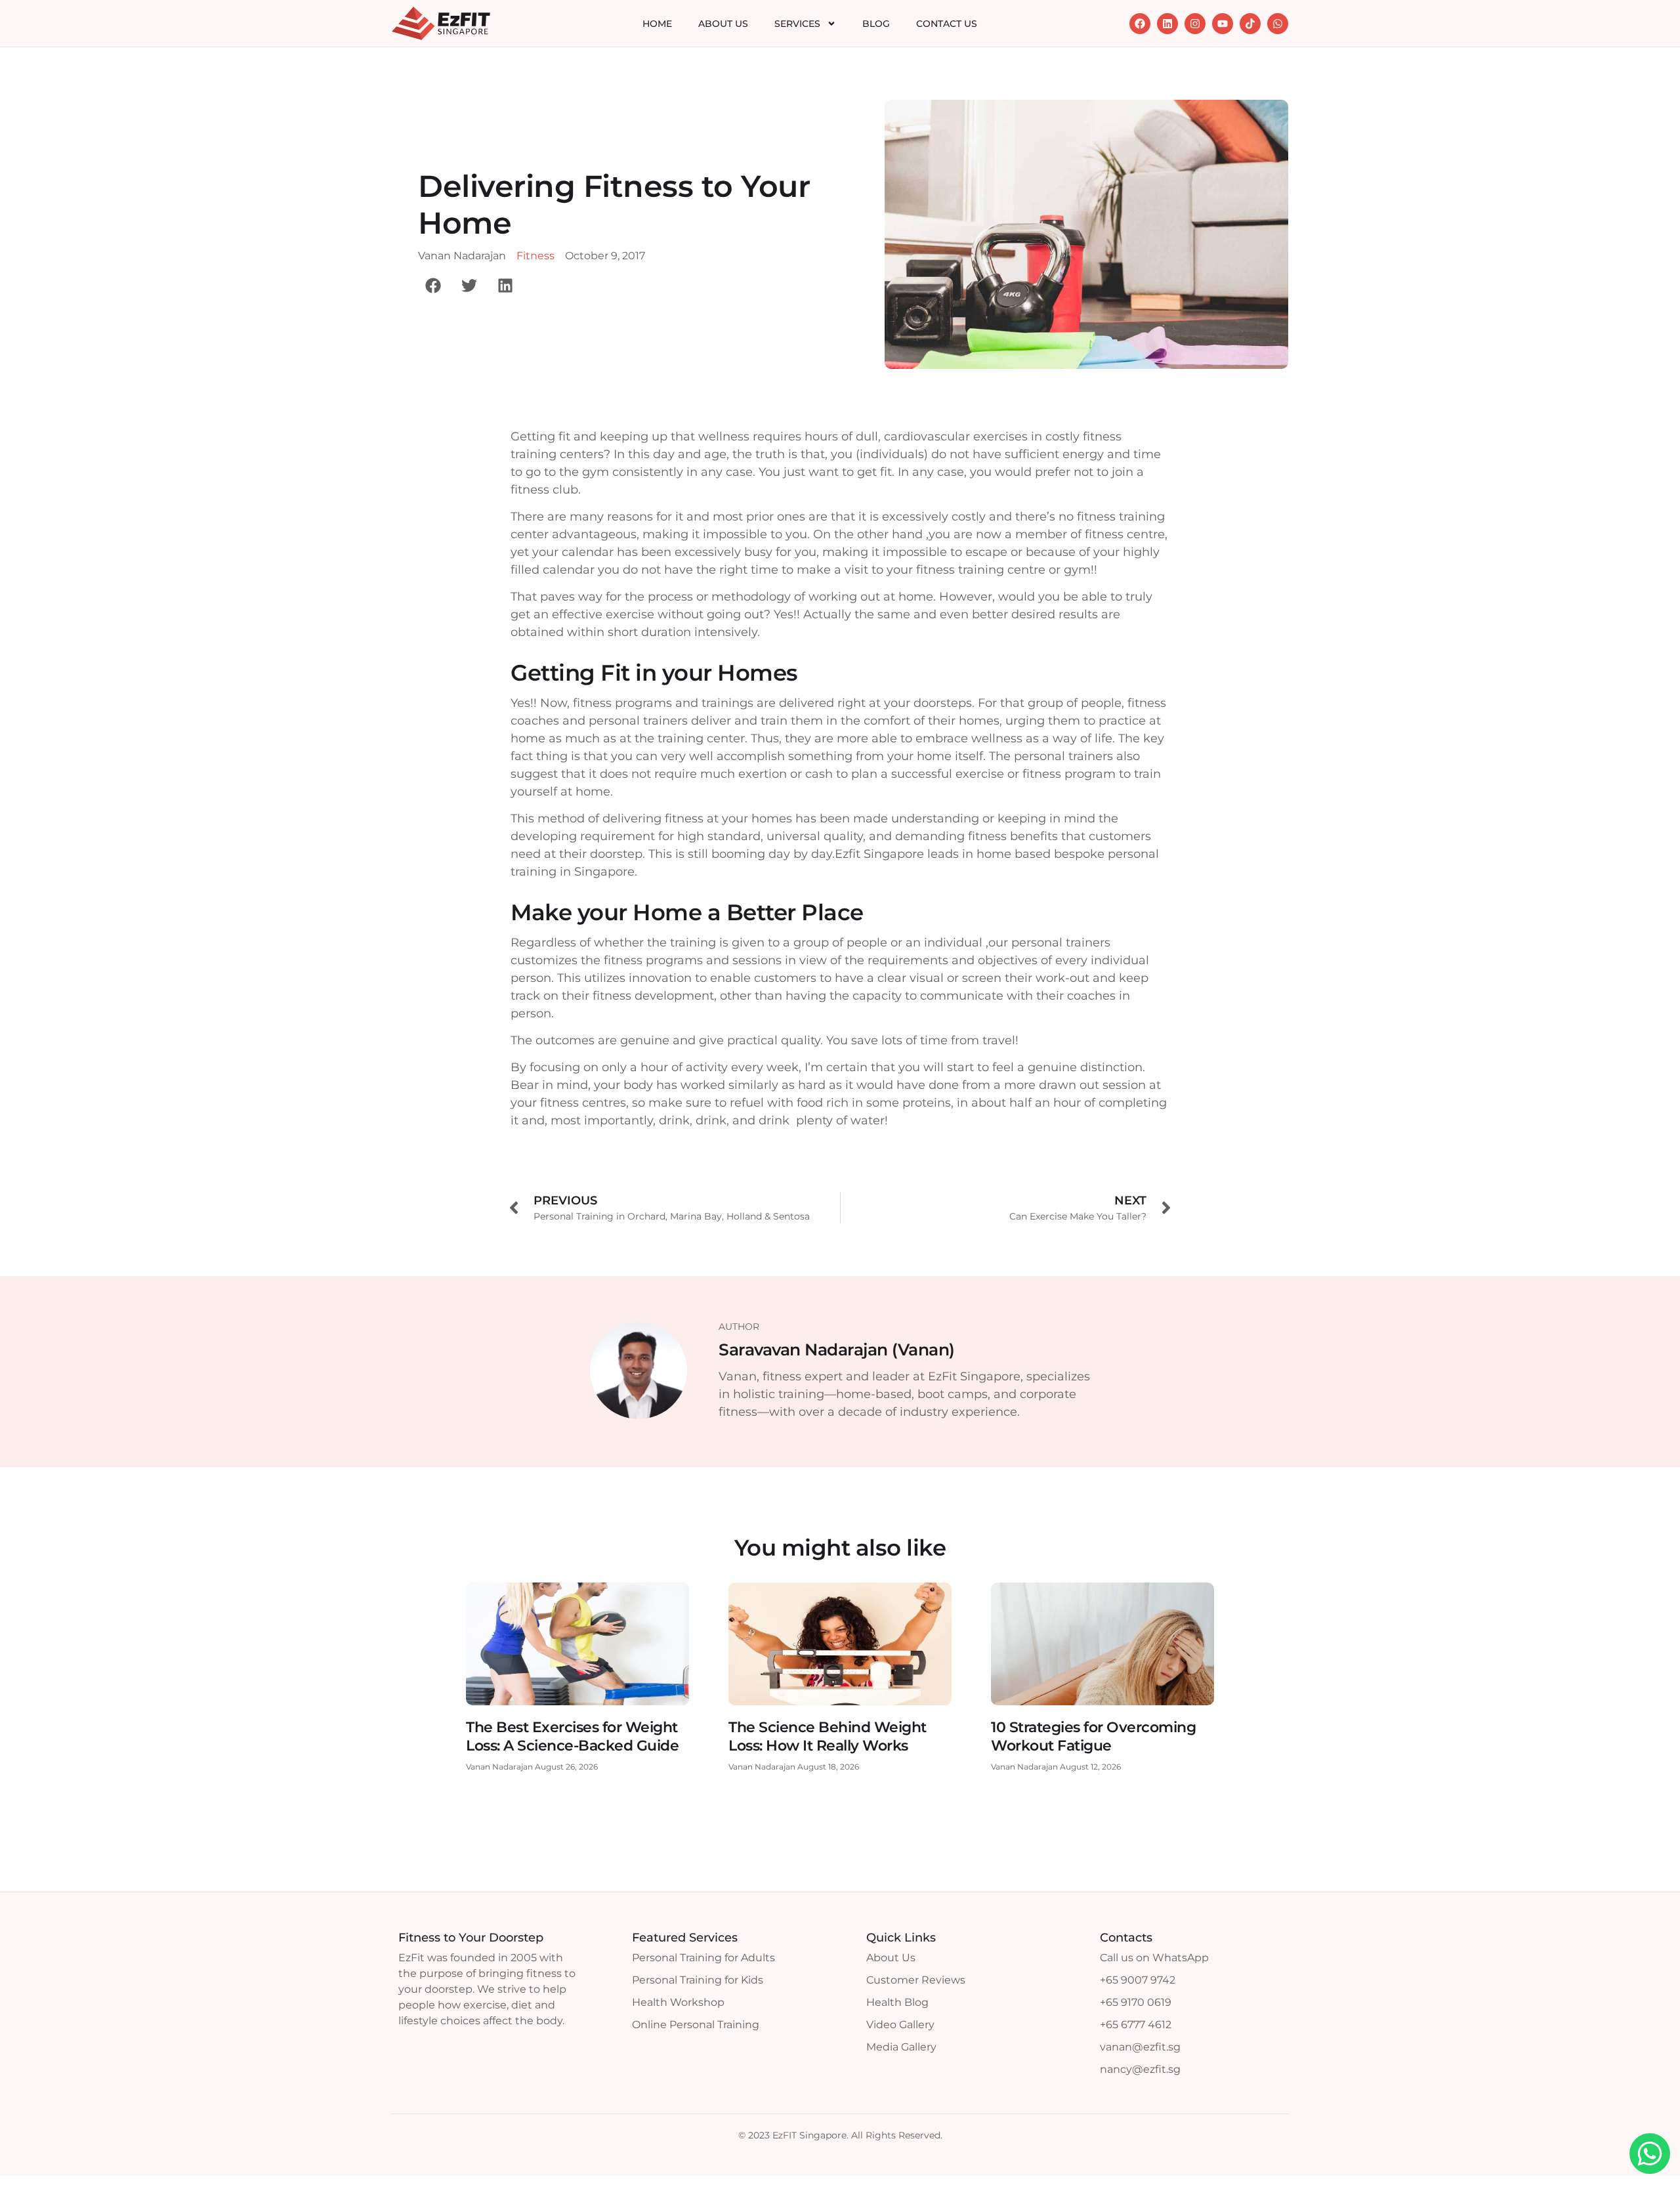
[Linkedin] (1167, 24)
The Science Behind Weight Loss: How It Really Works (828, 1736)
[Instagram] (1195, 24)
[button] (433, 285)
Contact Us (947, 24)
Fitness (535, 256)
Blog (876, 24)
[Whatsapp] (1278, 24)
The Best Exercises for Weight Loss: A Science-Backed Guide (572, 1736)
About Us (723, 24)
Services (797, 24)
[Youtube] (1223, 24)
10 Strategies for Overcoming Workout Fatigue (1093, 1736)
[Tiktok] (1250, 24)
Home (657, 24)
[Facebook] (1140, 24)
